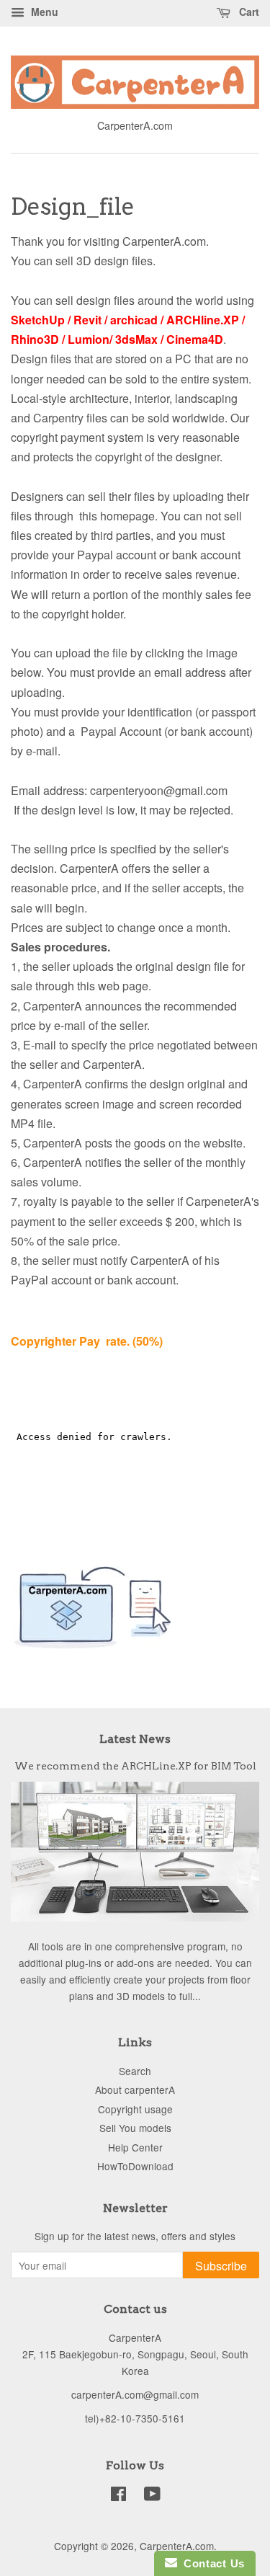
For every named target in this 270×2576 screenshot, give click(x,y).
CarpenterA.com (177, 2546)
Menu (43, 12)
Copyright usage (135, 2109)
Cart (248, 12)
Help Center (135, 2147)
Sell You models (135, 2128)
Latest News (135, 1739)
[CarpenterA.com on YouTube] (152, 2496)
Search (135, 2071)
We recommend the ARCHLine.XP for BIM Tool (135, 1766)
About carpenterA (135, 2089)
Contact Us (211, 2563)
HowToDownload (135, 2166)
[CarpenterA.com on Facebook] (118, 2496)
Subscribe (221, 2266)
